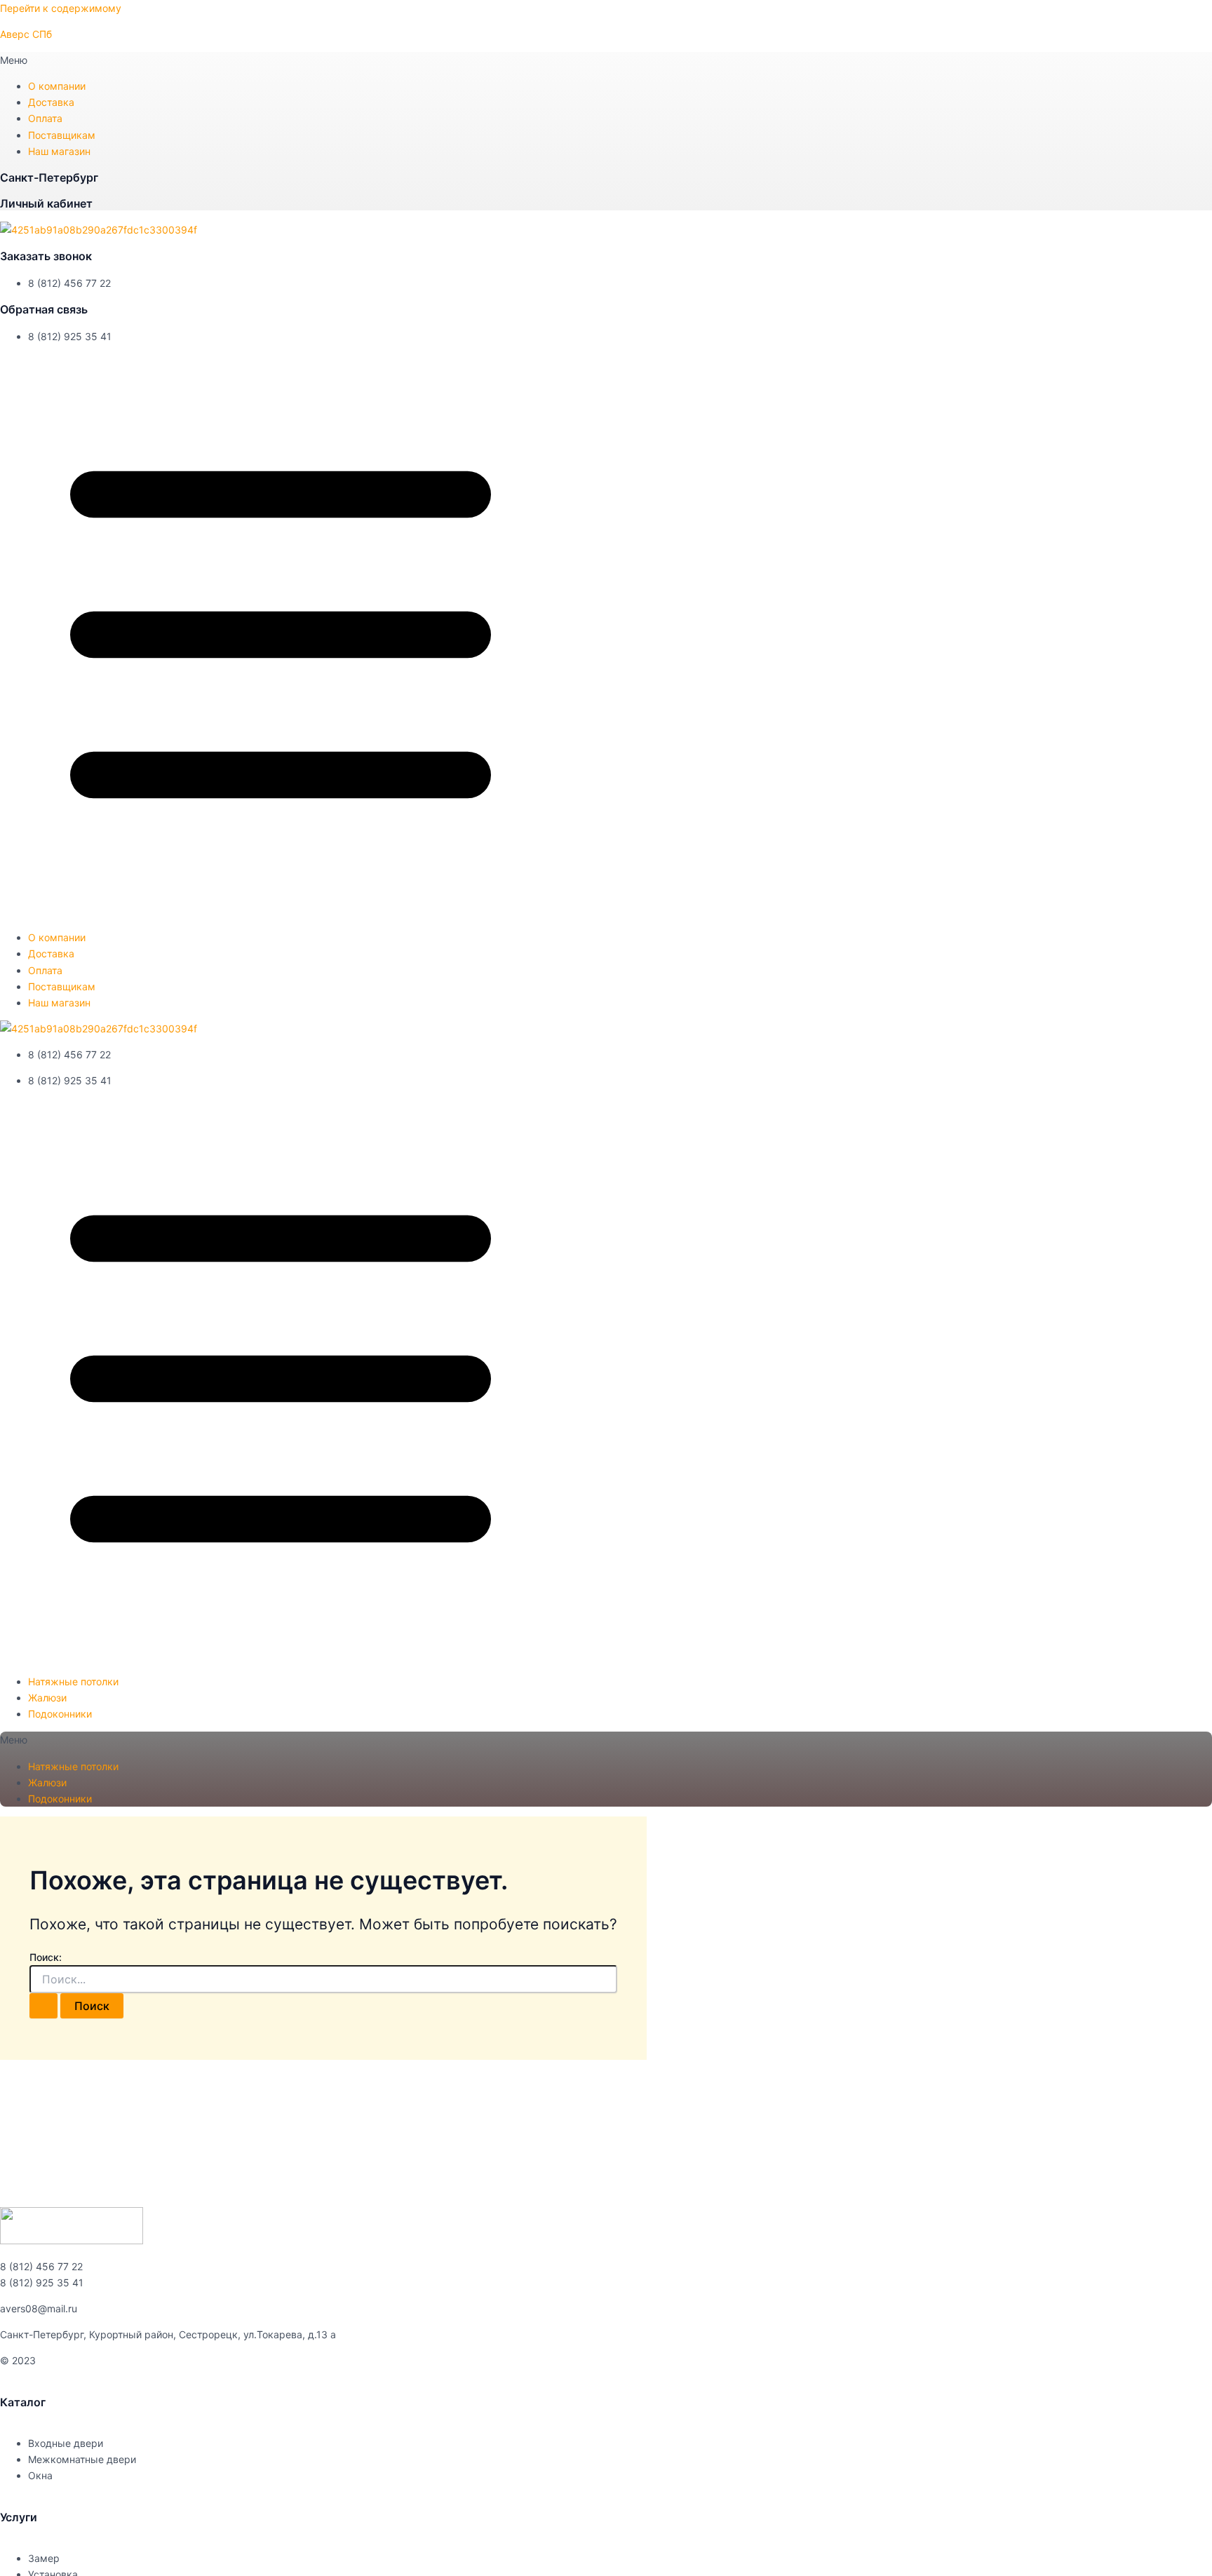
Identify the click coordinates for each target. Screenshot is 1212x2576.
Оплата (45, 118)
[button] (606, 60)
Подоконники (60, 1714)
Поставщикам (62, 135)
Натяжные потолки (73, 1681)
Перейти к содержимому (61, 8)
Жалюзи (47, 1698)
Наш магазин (59, 151)
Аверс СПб (26, 34)
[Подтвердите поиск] (43, 2006)
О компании (57, 86)
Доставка (51, 102)
